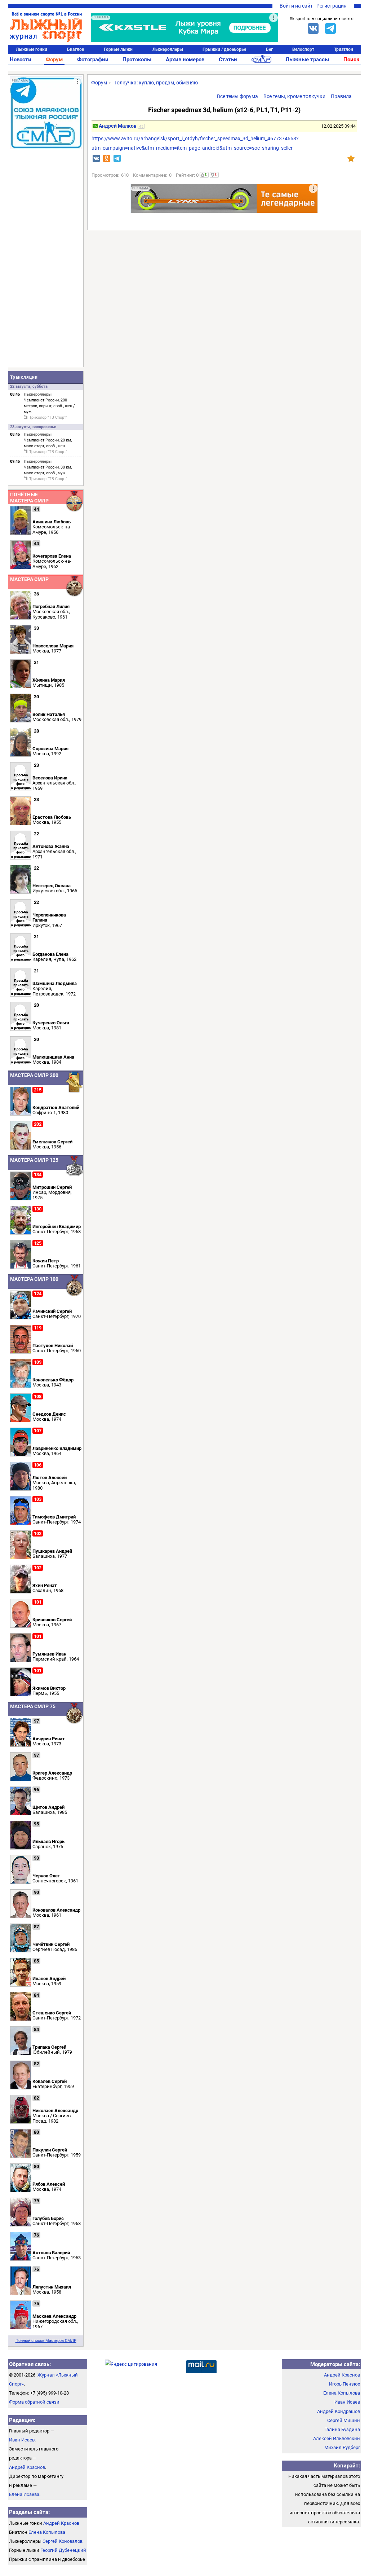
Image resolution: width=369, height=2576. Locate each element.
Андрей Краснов (27, 2467)
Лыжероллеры (168, 49)
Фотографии (93, 60)
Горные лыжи (118, 49)
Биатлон (76, 49)
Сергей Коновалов (63, 2541)
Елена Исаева (24, 2494)
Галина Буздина (342, 2429)
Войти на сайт (296, 6)
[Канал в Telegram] (330, 28)
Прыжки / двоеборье (224, 49)
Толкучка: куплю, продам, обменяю (156, 83)
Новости (21, 60)
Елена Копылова (47, 2532)
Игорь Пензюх (344, 2384)
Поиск (351, 60)
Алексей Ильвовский (337, 2438)
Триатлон (344, 49)
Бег (269, 49)
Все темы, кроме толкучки (294, 96)
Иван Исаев (22, 2440)
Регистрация (332, 6)
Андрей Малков (118, 126)
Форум (54, 60)
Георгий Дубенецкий (63, 2550)
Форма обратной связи (34, 2402)
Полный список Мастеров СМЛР (46, 2341)
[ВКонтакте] (313, 28)
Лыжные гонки (32, 49)
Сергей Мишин (344, 2420)
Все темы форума (237, 96)
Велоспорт (303, 49)
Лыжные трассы (307, 60)
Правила (341, 96)
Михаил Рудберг (342, 2447)
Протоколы (137, 60)
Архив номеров (185, 60)
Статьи (228, 60)
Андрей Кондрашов (339, 2411)
